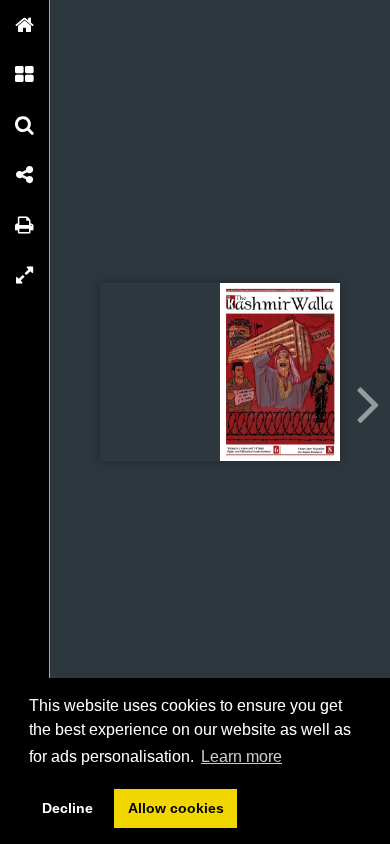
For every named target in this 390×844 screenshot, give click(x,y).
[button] (25, 25)
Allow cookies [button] (176, 808)
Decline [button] (67, 808)
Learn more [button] (241, 756)
